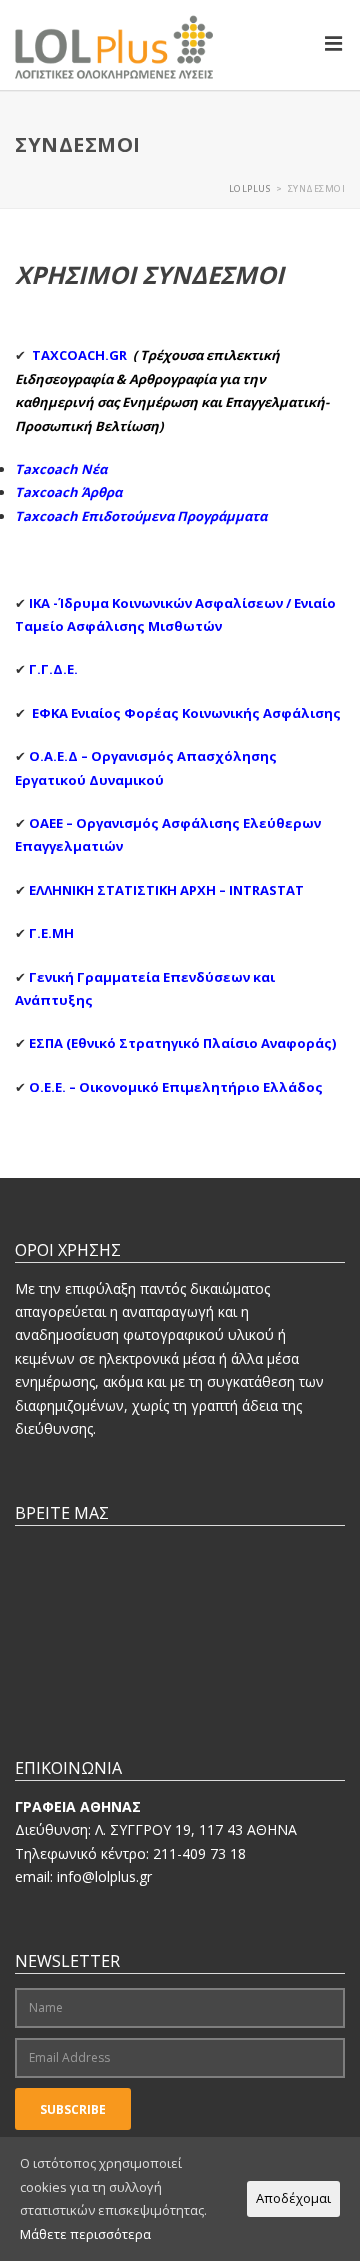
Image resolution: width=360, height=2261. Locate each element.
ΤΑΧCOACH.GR (79, 355)
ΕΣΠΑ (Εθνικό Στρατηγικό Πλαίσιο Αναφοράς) (182, 1043)
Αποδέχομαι (293, 2198)
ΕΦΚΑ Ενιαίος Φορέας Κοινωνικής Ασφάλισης (188, 713)
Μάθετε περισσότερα (85, 2234)
